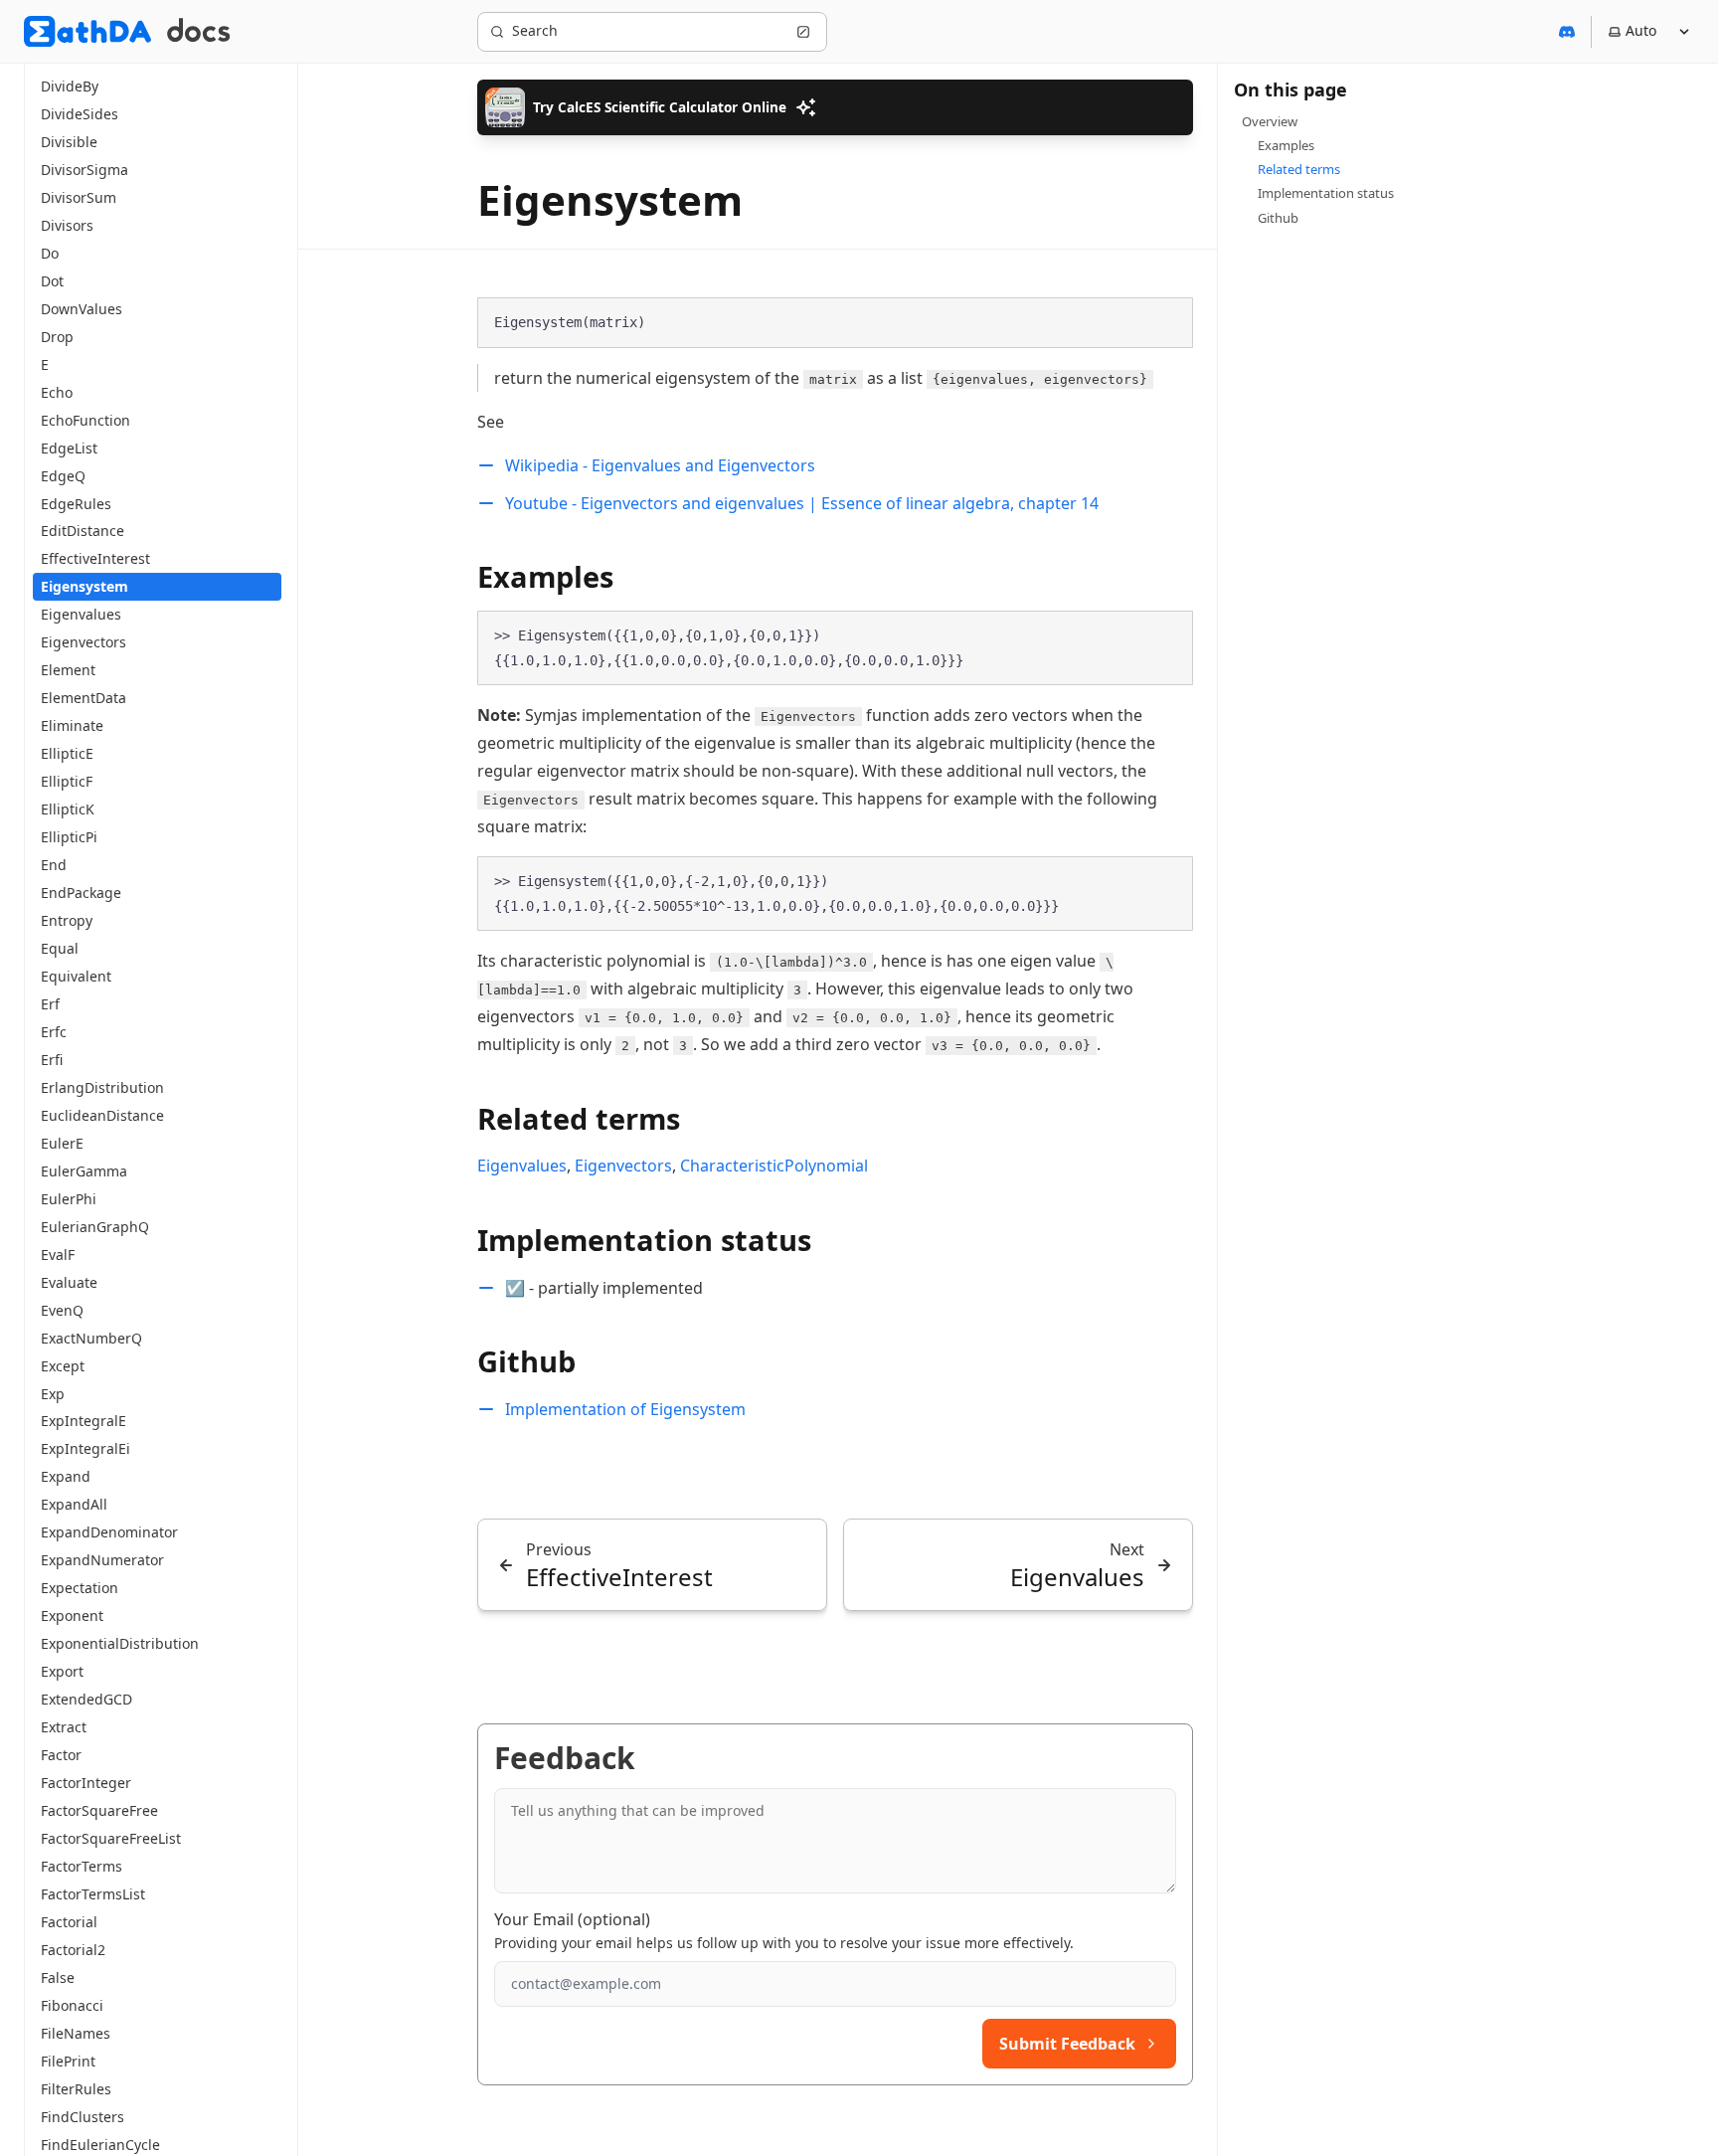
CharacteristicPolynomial (774, 1166)
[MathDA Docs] (198, 31)
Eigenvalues (522, 1166)
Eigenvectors (623, 1166)
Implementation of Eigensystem (625, 1409)
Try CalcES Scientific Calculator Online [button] (660, 107)
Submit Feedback (1067, 2044)
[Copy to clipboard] (1168, 321)
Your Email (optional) (572, 1919)
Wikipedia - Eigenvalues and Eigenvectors (660, 465)
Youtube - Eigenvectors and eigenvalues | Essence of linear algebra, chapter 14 (802, 503)
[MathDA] (87, 31)
